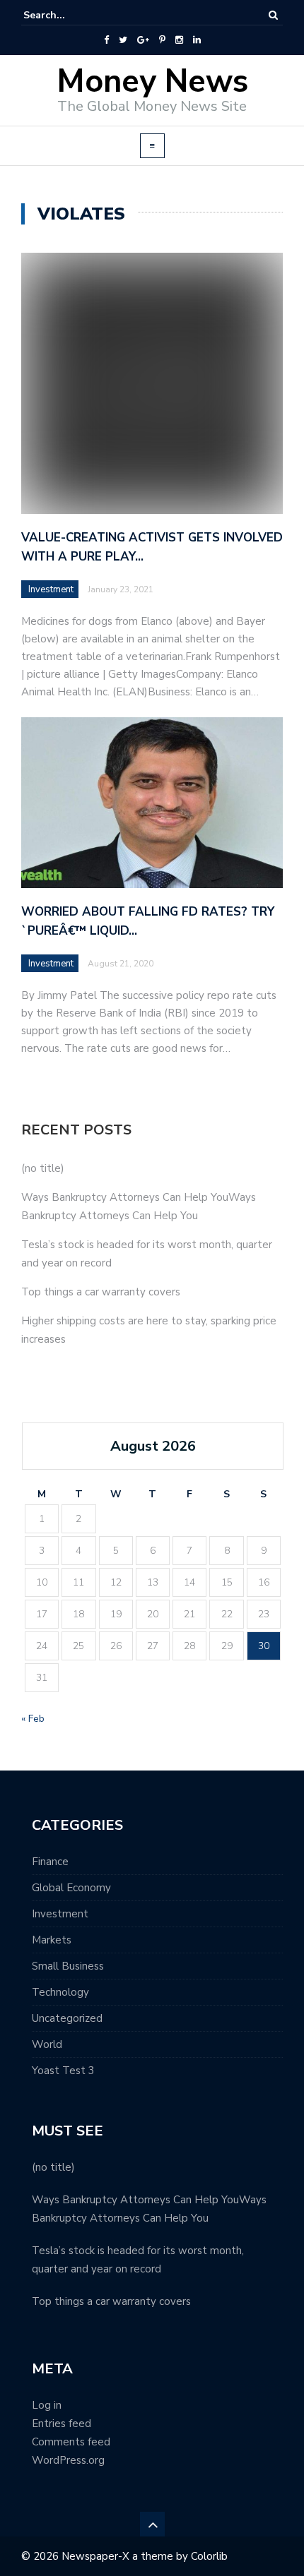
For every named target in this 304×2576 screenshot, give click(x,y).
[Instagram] (179, 40)
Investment (51, 589)
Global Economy (71, 1888)
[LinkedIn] (197, 40)
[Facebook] (106, 40)
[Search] (273, 15)
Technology (60, 1992)
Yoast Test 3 (63, 2071)
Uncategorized (67, 2018)
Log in (47, 2405)
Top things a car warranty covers (101, 1292)
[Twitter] (123, 40)
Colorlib (209, 2556)
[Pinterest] (162, 40)
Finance (50, 1862)
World (47, 2044)
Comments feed (71, 2442)
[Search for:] (66, 15)
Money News (152, 82)
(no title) (43, 1168)
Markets (52, 1940)
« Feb (33, 1719)
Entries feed (62, 2424)
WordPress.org (68, 2460)
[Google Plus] (143, 40)
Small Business (68, 1966)
